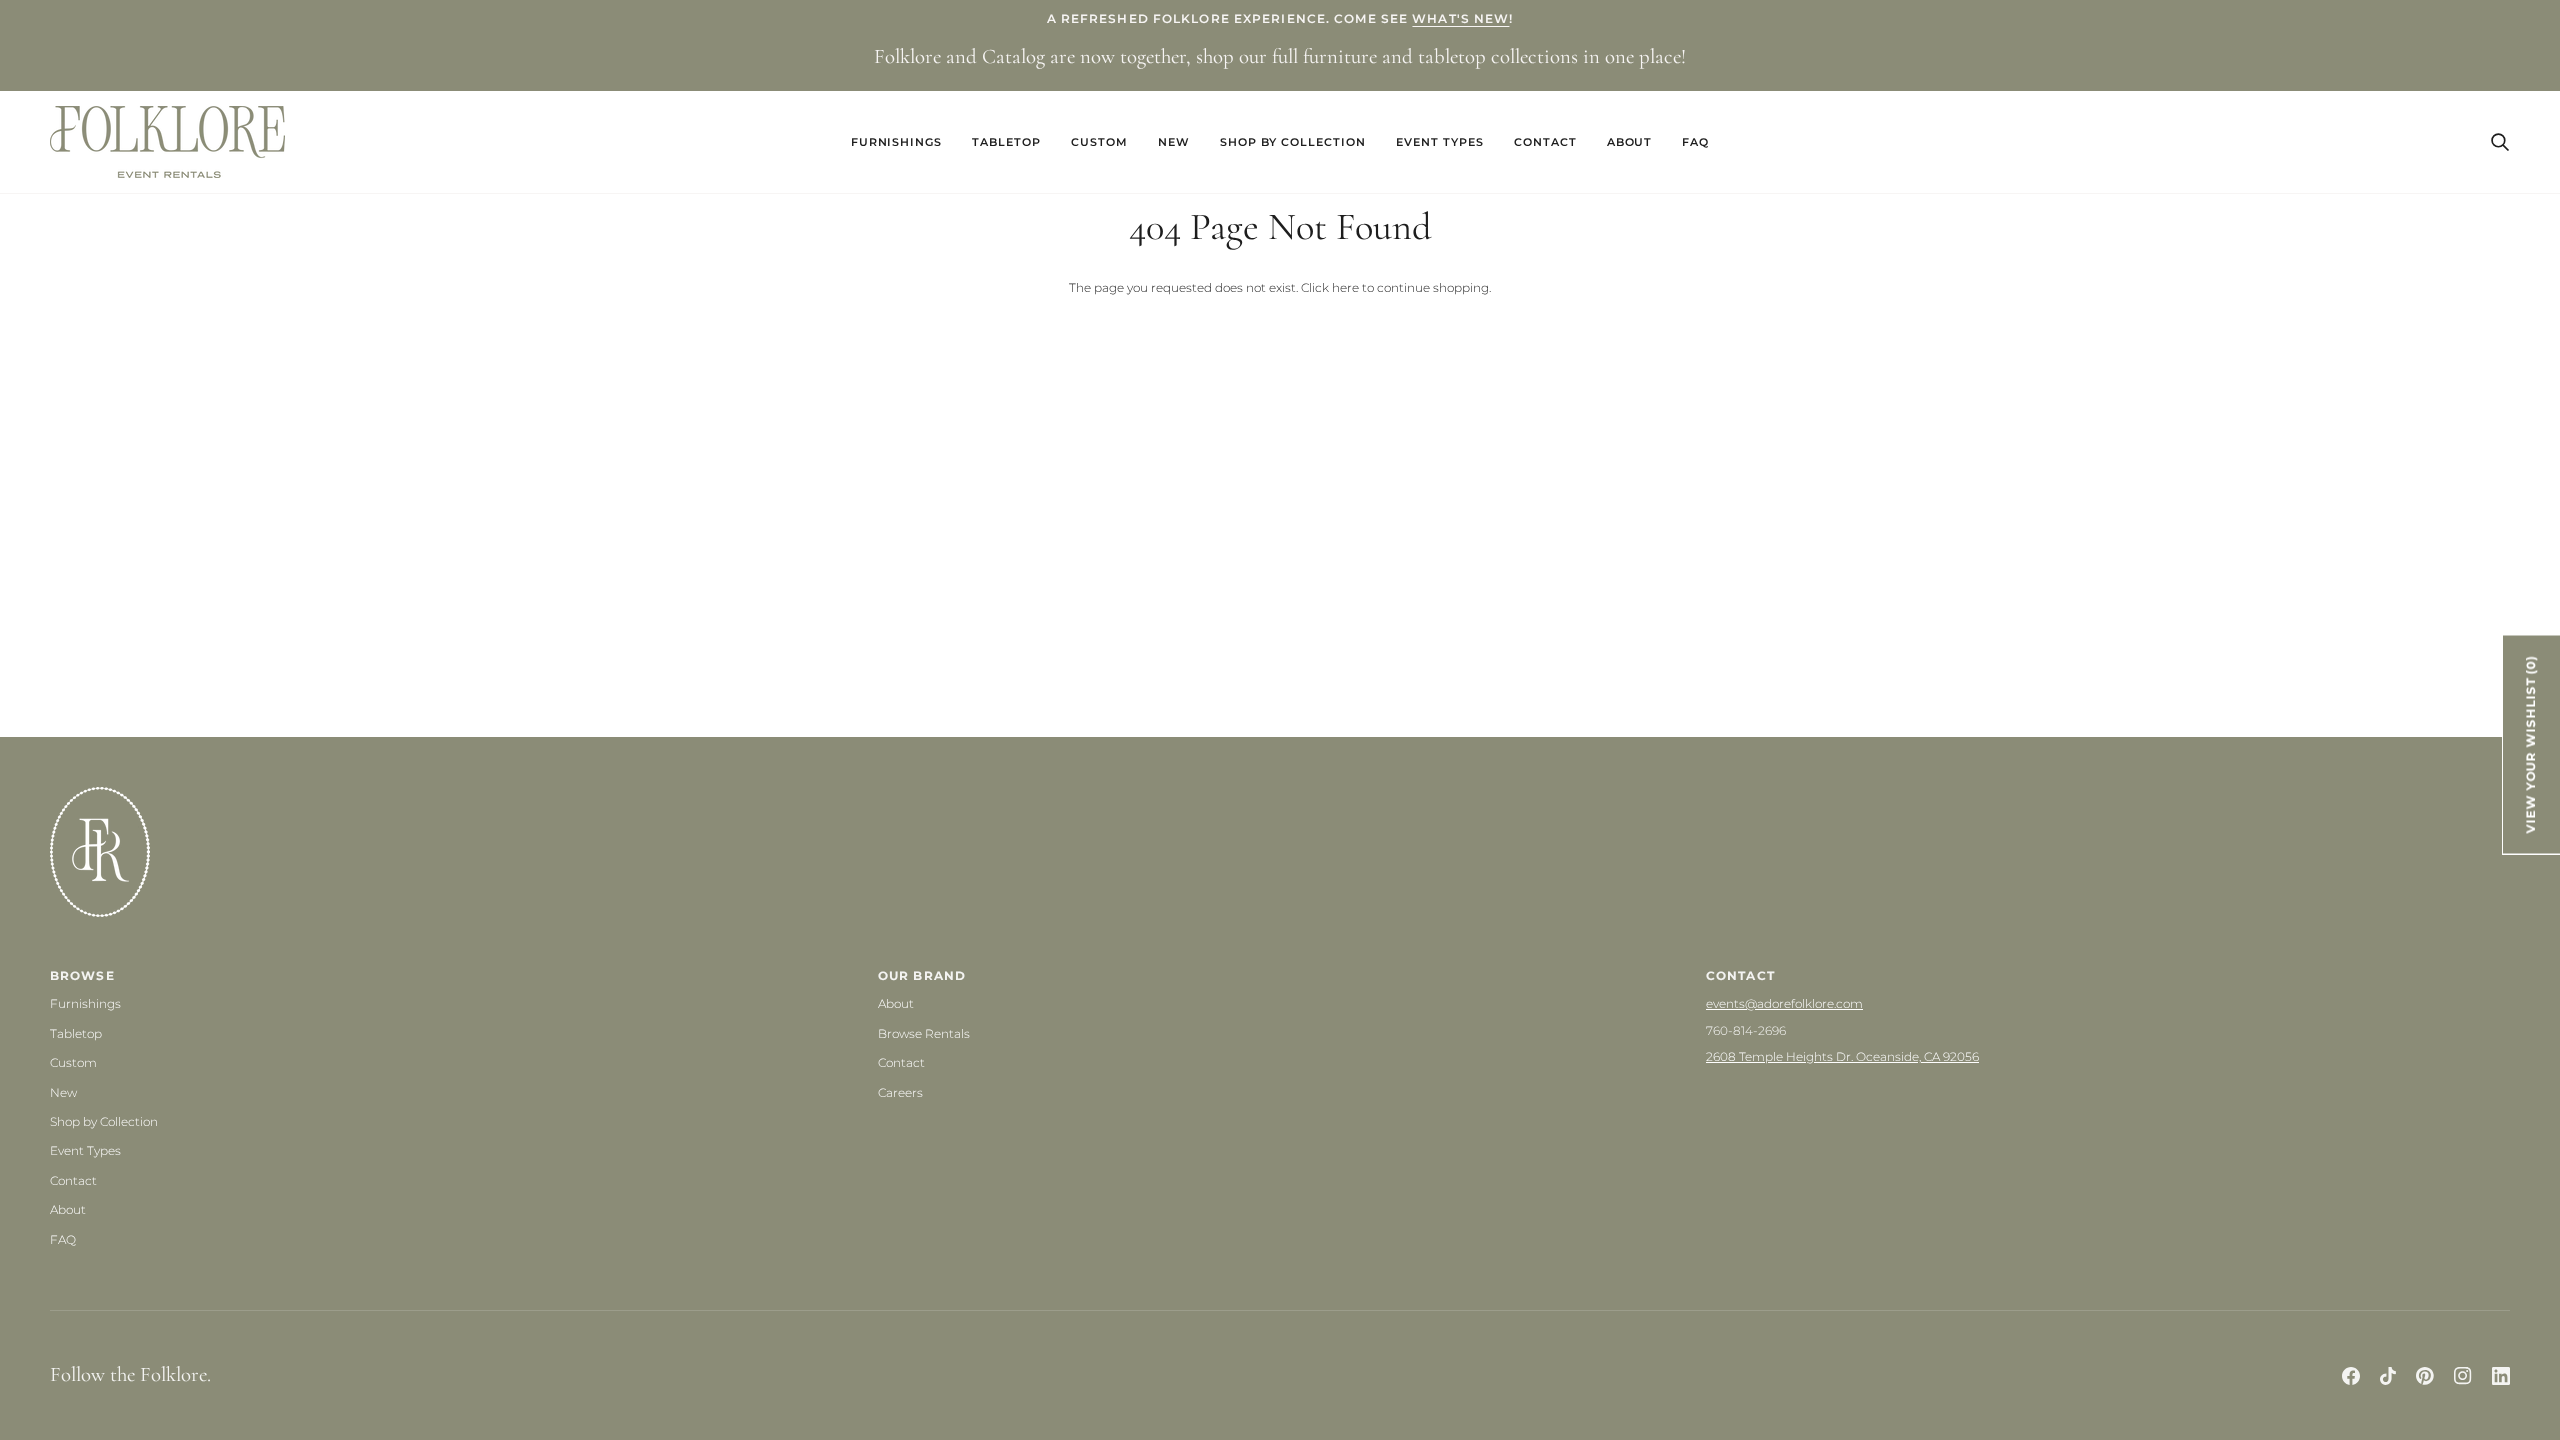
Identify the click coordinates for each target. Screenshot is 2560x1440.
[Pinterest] (2425, 1376)
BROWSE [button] (82, 975)
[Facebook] (2351, 1376)
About (68, 1209)
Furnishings (85, 1003)
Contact (73, 1180)
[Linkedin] (2501, 1376)
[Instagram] (2463, 1376)
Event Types (85, 1150)
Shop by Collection (104, 1121)
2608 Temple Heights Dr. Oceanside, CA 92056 (1842, 1056)
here (1345, 287)
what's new (1460, 18)
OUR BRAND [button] (922, 975)
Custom (73, 1062)
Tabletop (76, 1033)
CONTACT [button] (1740, 975)
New (63, 1092)
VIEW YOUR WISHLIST (2531, 744)
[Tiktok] (2388, 1376)
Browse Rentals (924, 1033)
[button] (897, 142)
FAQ (63, 1239)
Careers (900, 1092)
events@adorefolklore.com (1784, 1003)
